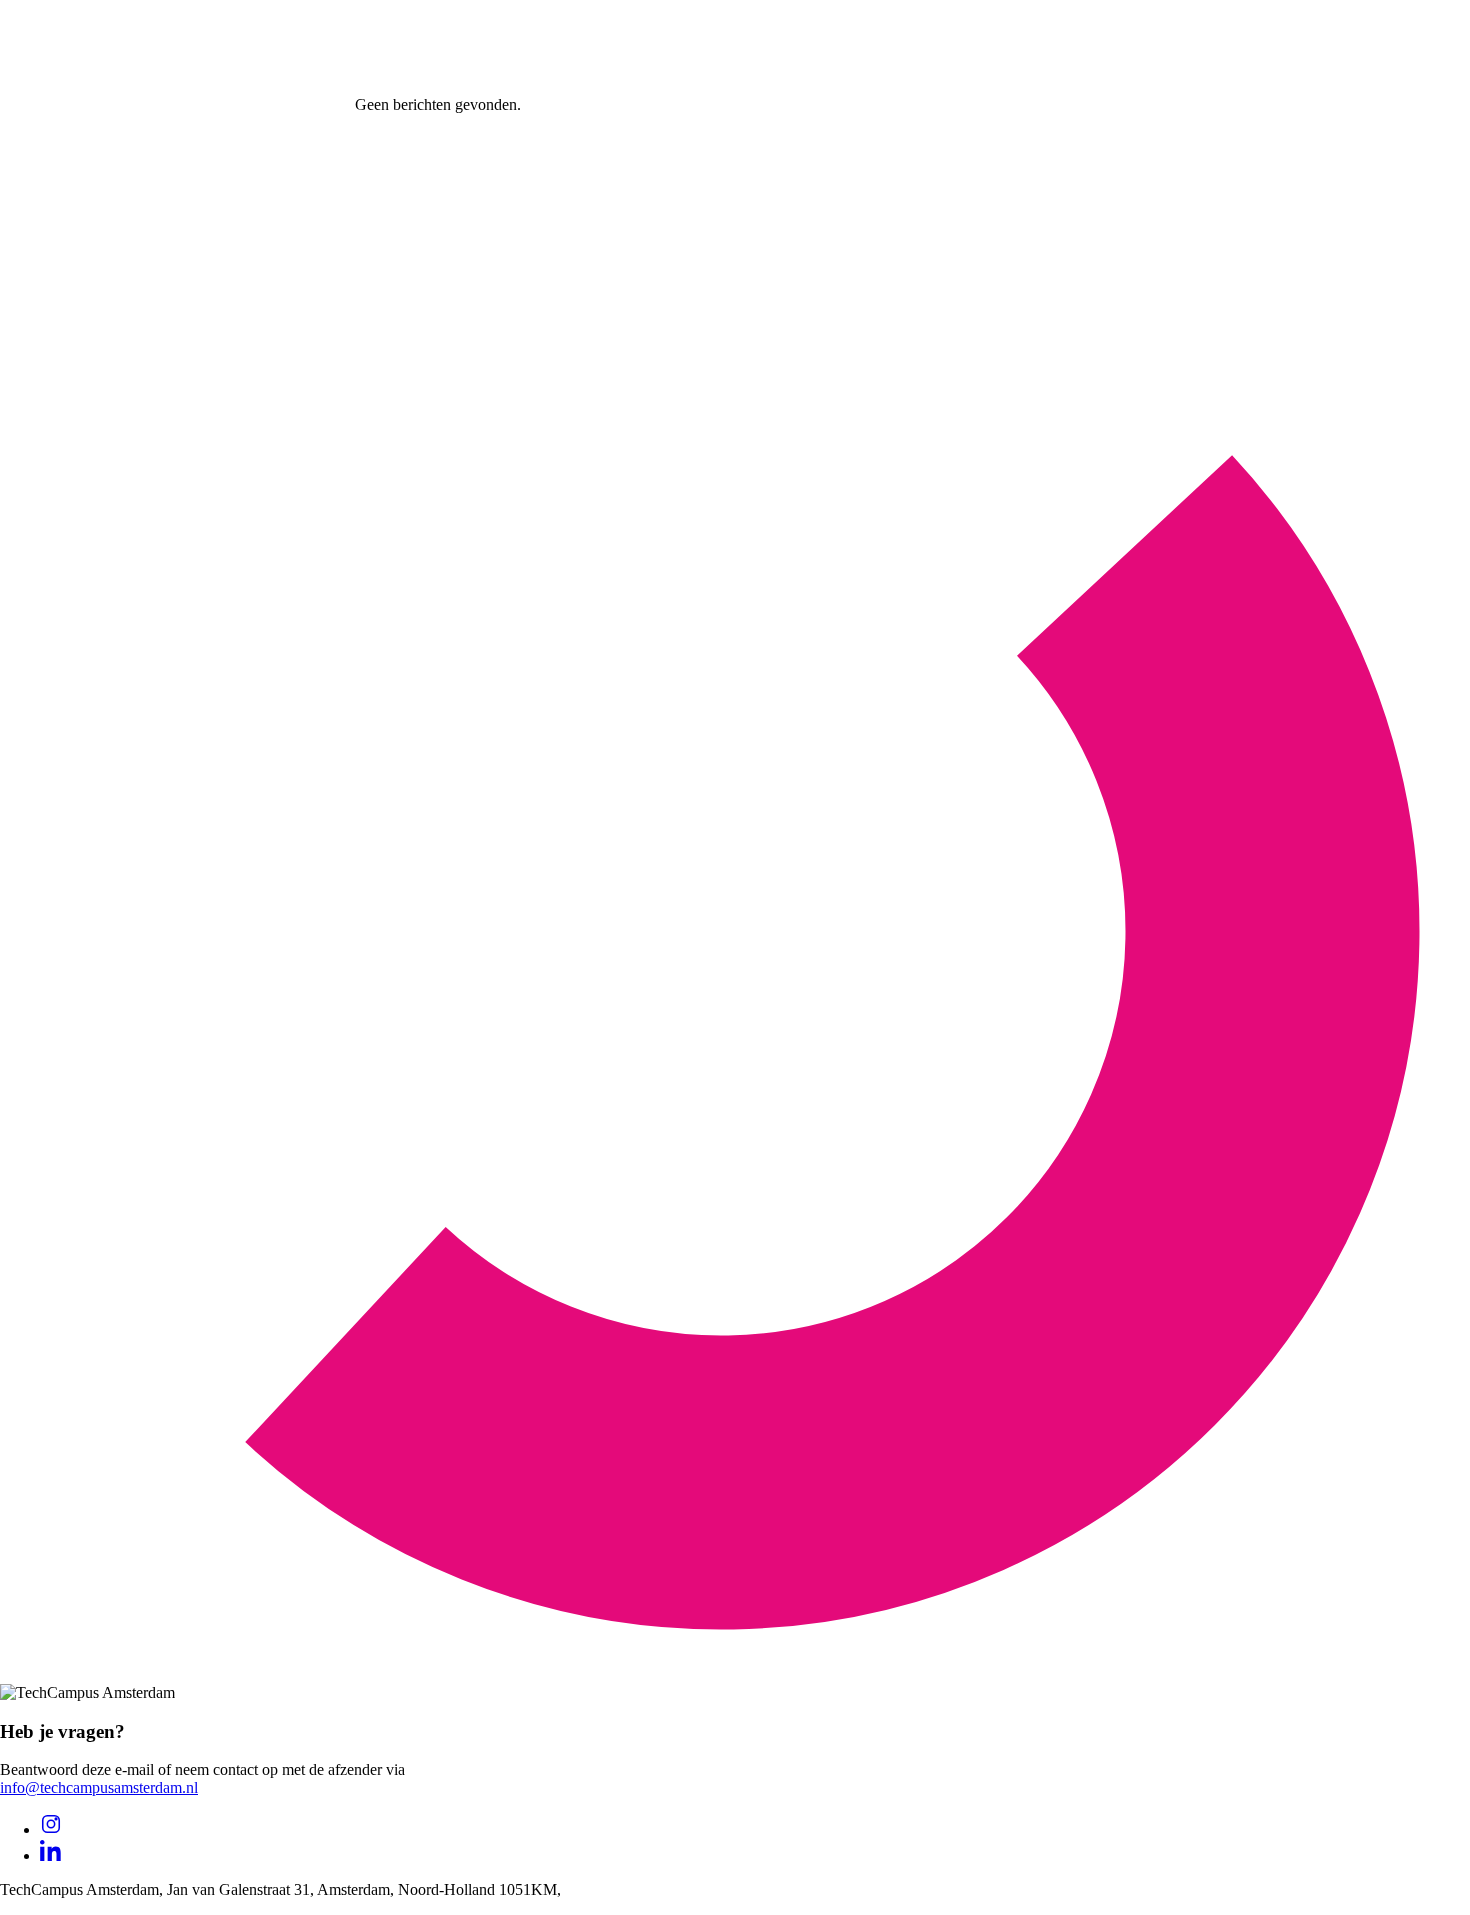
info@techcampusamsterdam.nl (99, 1787)
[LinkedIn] (51, 1855)
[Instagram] (51, 1829)
